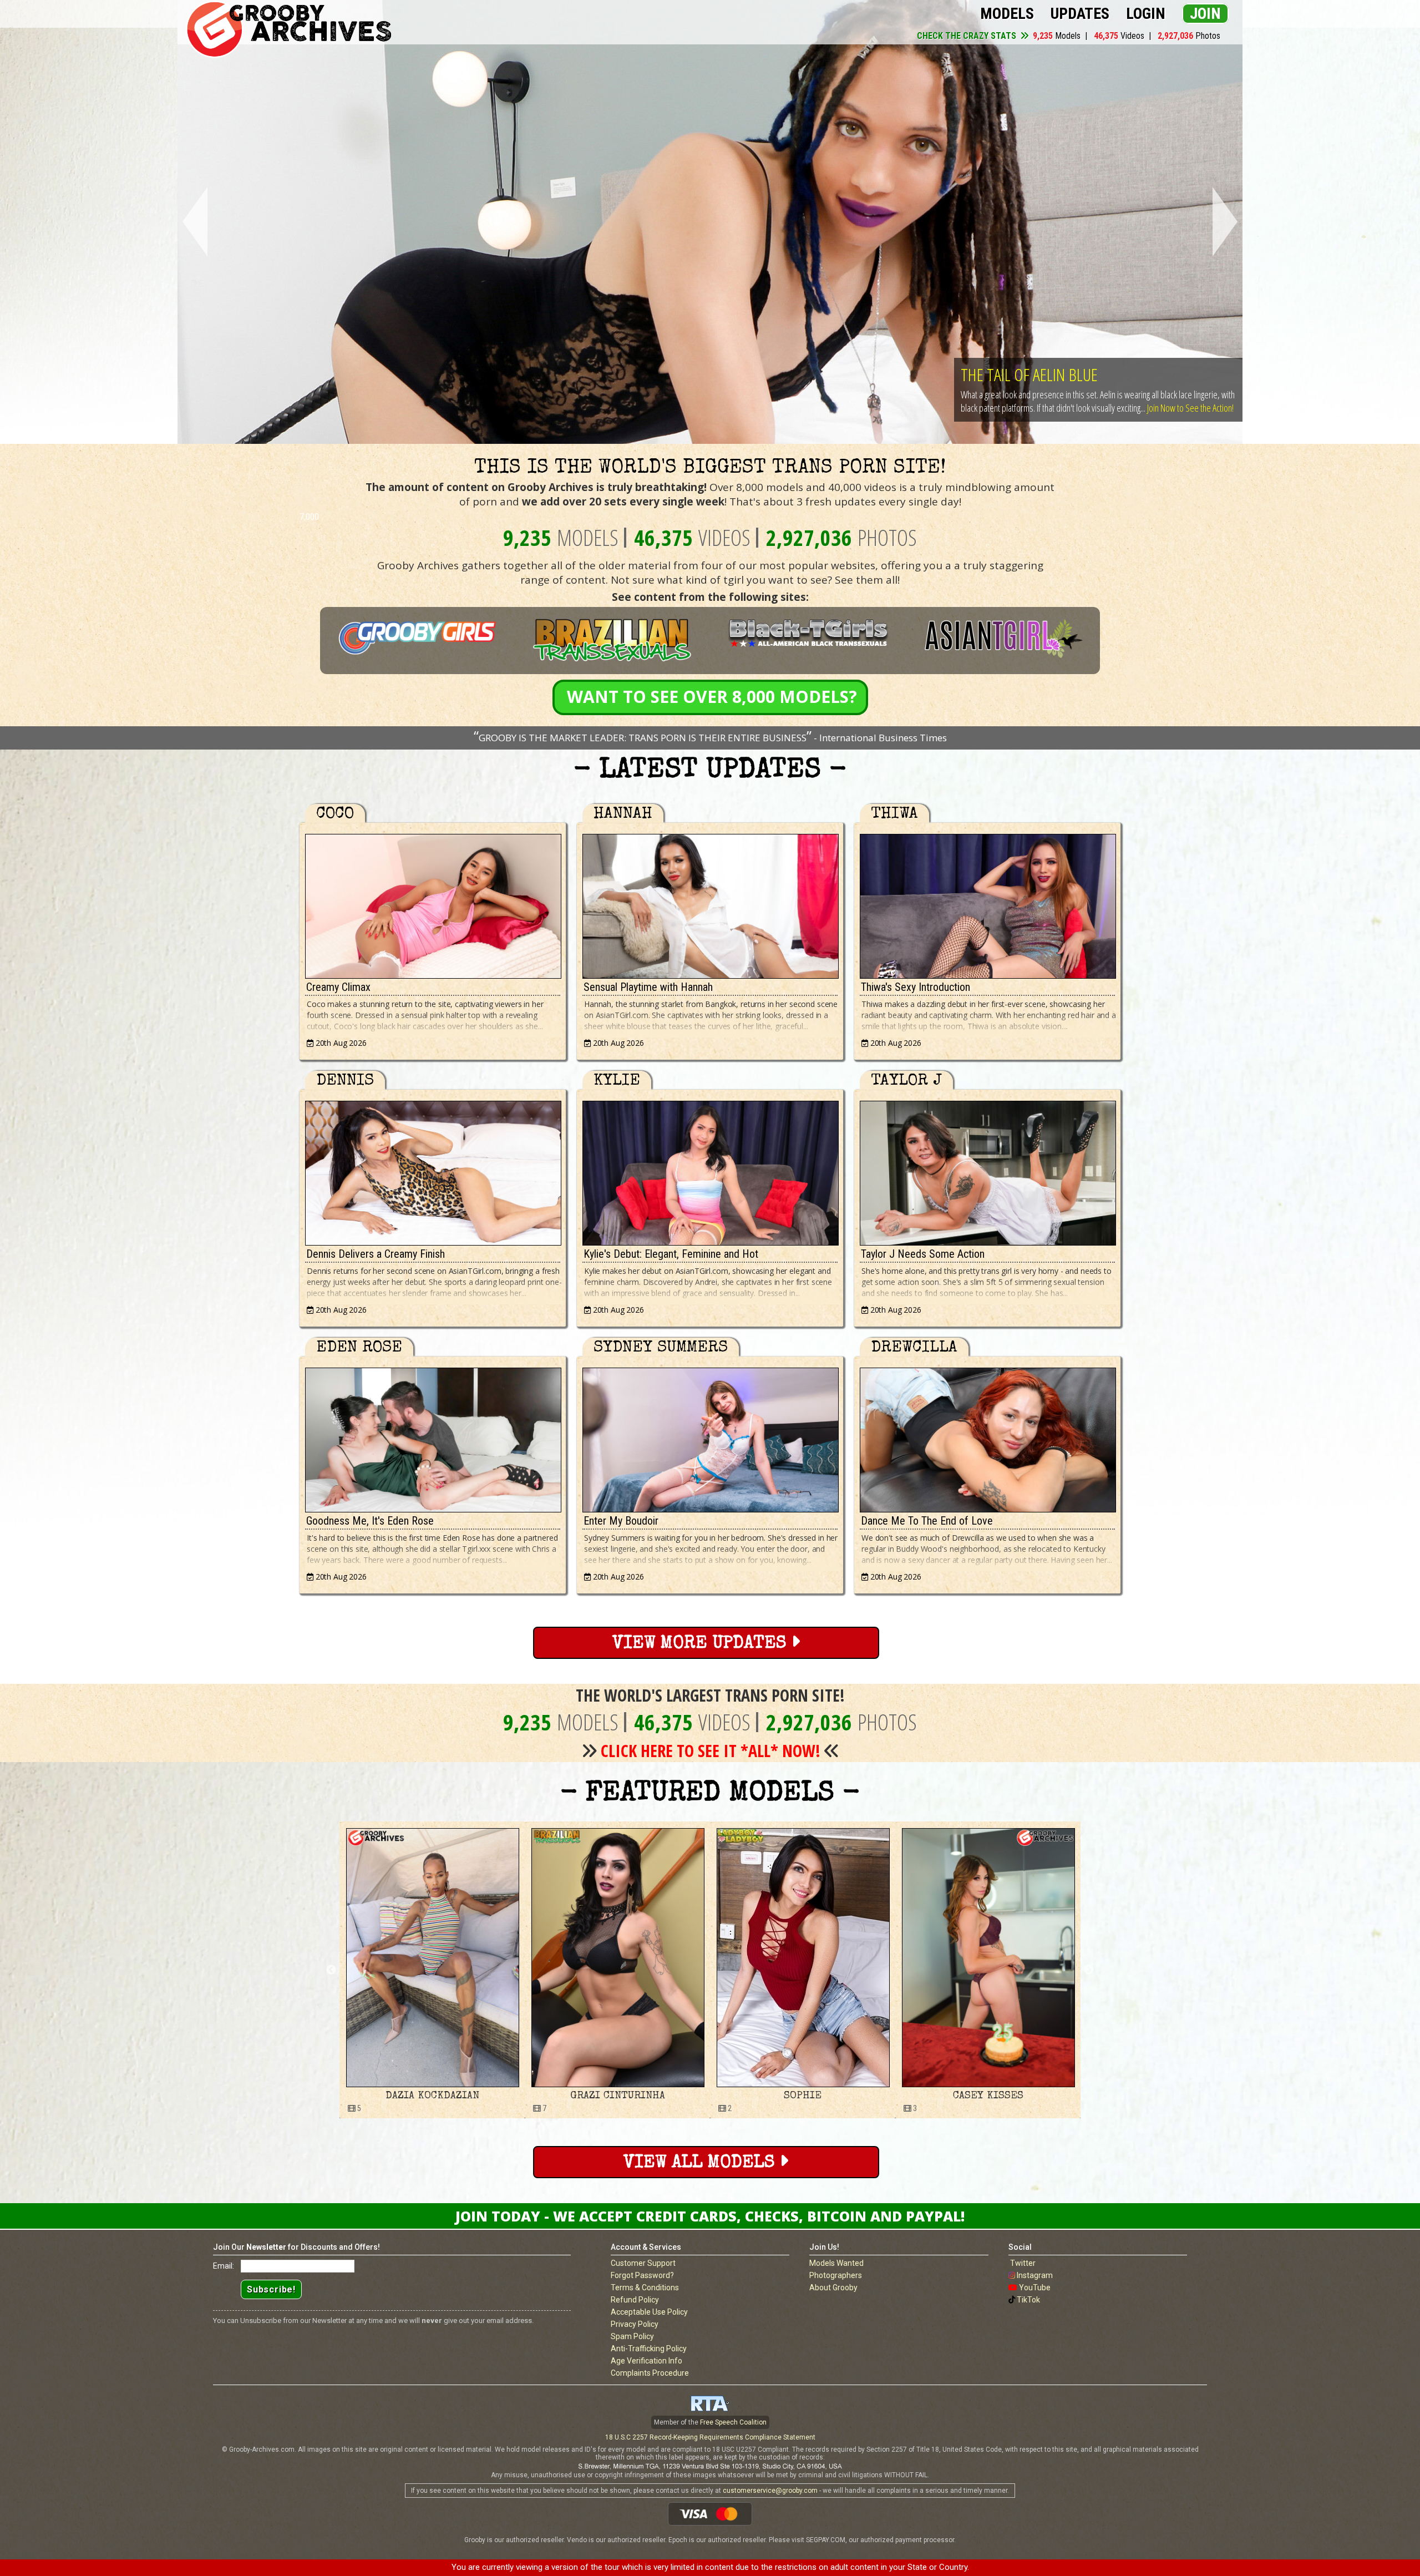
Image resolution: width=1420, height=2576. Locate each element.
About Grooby (833, 2287)
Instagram (1035, 2275)
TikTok (1028, 2300)
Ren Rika (556, 2096)
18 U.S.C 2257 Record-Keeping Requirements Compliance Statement (710, 2437)
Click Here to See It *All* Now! (711, 1751)
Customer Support (643, 2263)
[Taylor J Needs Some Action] (987, 1170)
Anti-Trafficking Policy (649, 2349)
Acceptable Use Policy (649, 2312)
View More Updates (702, 1644)
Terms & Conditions (645, 2287)
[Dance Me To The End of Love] (987, 1437)
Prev (193, 222)
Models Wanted (836, 2263)
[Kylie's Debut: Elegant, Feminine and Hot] (710, 1170)
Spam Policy (632, 2336)
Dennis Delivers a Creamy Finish (376, 1254)
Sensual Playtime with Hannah (648, 987)
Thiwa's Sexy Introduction (916, 987)
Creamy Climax (338, 987)
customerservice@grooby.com (770, 2491)
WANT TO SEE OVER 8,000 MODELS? (712, 697)
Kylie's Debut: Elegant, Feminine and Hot (671, 1254)
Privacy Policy (635, 2324)
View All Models (701, 2163)
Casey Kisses (370, 2096)
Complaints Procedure (650, 2373)
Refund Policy (635, 2300)
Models (1007, 14)
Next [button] (1089, 1970)
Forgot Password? (642, 2275)
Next (1227, 222)
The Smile (991, 361)
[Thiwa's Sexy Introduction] (987, 904)
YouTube (1035, 2287)
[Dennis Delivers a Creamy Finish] (433, 1170)
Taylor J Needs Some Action (923, 1254)
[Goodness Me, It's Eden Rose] (433, 1437)
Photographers (836, 2275)
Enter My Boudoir (621, 1521)
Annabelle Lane (926, 2096)
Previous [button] (331, 1970)
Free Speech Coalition (733, 2422)
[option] (371, 1970)
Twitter (1023, 2263)
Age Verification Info (646, 2361)
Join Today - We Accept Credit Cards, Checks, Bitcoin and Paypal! (710, 2216)
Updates (1080, 14)
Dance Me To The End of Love (927, 1521)
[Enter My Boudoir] (710, 1437)
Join (1205, 14)
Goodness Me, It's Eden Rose (370, 1521)
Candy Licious (741, 2096)
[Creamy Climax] (433, 904)
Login (1146, 14)
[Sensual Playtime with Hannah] (710, 904)
